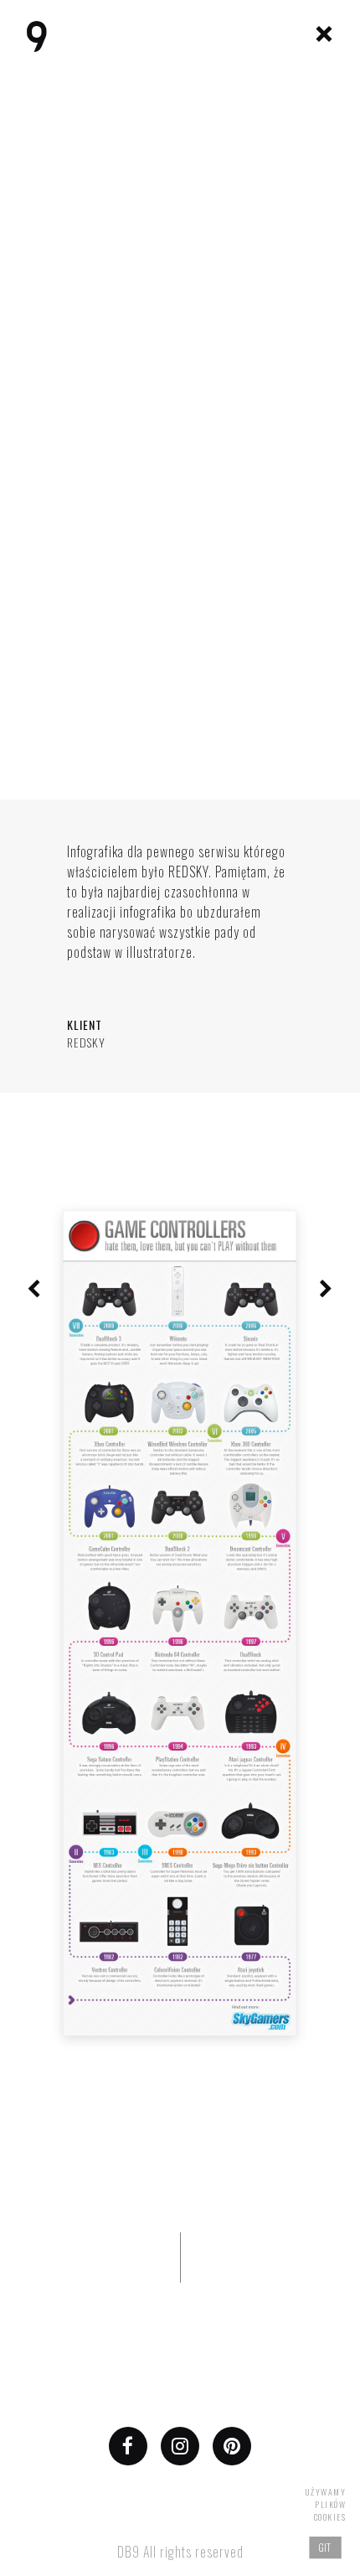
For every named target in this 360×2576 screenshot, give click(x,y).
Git (326, 2547)
